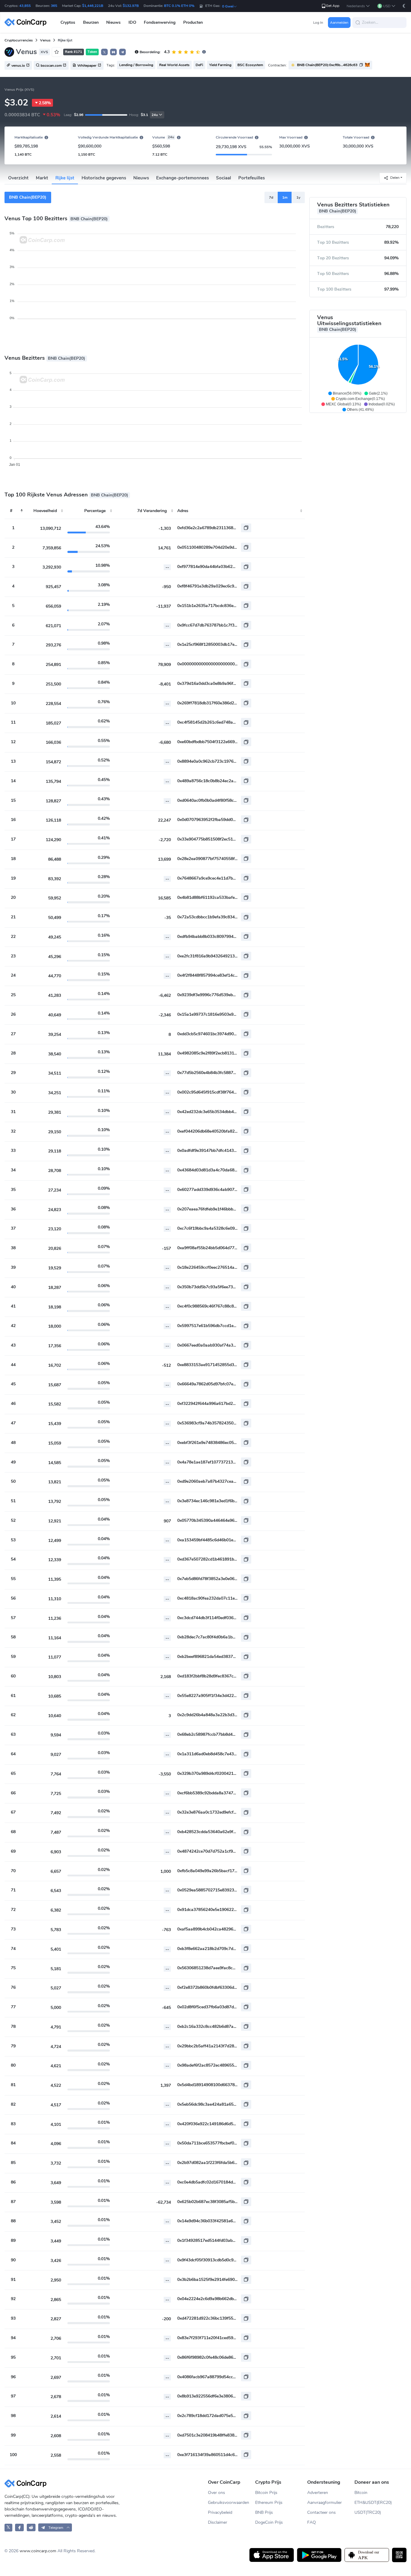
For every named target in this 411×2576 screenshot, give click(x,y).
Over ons (216, 2493)
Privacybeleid (220, 2512)
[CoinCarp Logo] (27, 22)
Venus (45, 40)
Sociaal (224, 178)
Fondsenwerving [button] (160, 22)
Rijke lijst (65, 178)
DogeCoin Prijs (269, 2522)
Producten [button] (193, 22)
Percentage (95, 511)
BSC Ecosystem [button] (250, 65)
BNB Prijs (264, 2512)
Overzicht (18, 178)
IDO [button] (132, 22)
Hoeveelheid (45, 511)
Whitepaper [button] (87, 66)
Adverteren (318, 2493)
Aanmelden (339, 23)
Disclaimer (218, 2522)
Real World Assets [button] (174, 65)
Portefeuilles (252, 178)
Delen (395, 178)
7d (271, 197)
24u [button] (155, 115)
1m (285, 197)
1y (298, 197)
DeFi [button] (199, 65)
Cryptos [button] (68, 22)
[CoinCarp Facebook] (19, 2527)
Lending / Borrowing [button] (136, 65)
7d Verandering (152, 511)
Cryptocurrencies (19, 40)
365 (54, 6)
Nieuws (141, 178)
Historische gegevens (104, 178)
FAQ (312, 2522)
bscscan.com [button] (51, 66)
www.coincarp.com (38, 2551)
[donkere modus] (404, 6)
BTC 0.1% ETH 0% (179, 6)
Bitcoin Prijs (266, 2493)
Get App (333, 6)
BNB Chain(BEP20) (28, 197)
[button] (358, 6)
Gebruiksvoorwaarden (229, 2503)
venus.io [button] (18, 66)
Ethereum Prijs (269, 2503)
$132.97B (131, 6)
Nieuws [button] (113, 22)
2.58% (45, 103)
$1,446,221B (93, 6)
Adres (183, 511)
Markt (42, 178)
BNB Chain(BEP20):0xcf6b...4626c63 (327, 65)
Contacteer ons (321, 2512)
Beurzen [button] (91, 22)
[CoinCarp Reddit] (31, 2527)
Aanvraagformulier (324, 2503)
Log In (318, 23)
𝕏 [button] (104, 52)
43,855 (25, 6)
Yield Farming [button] (220, 65)
